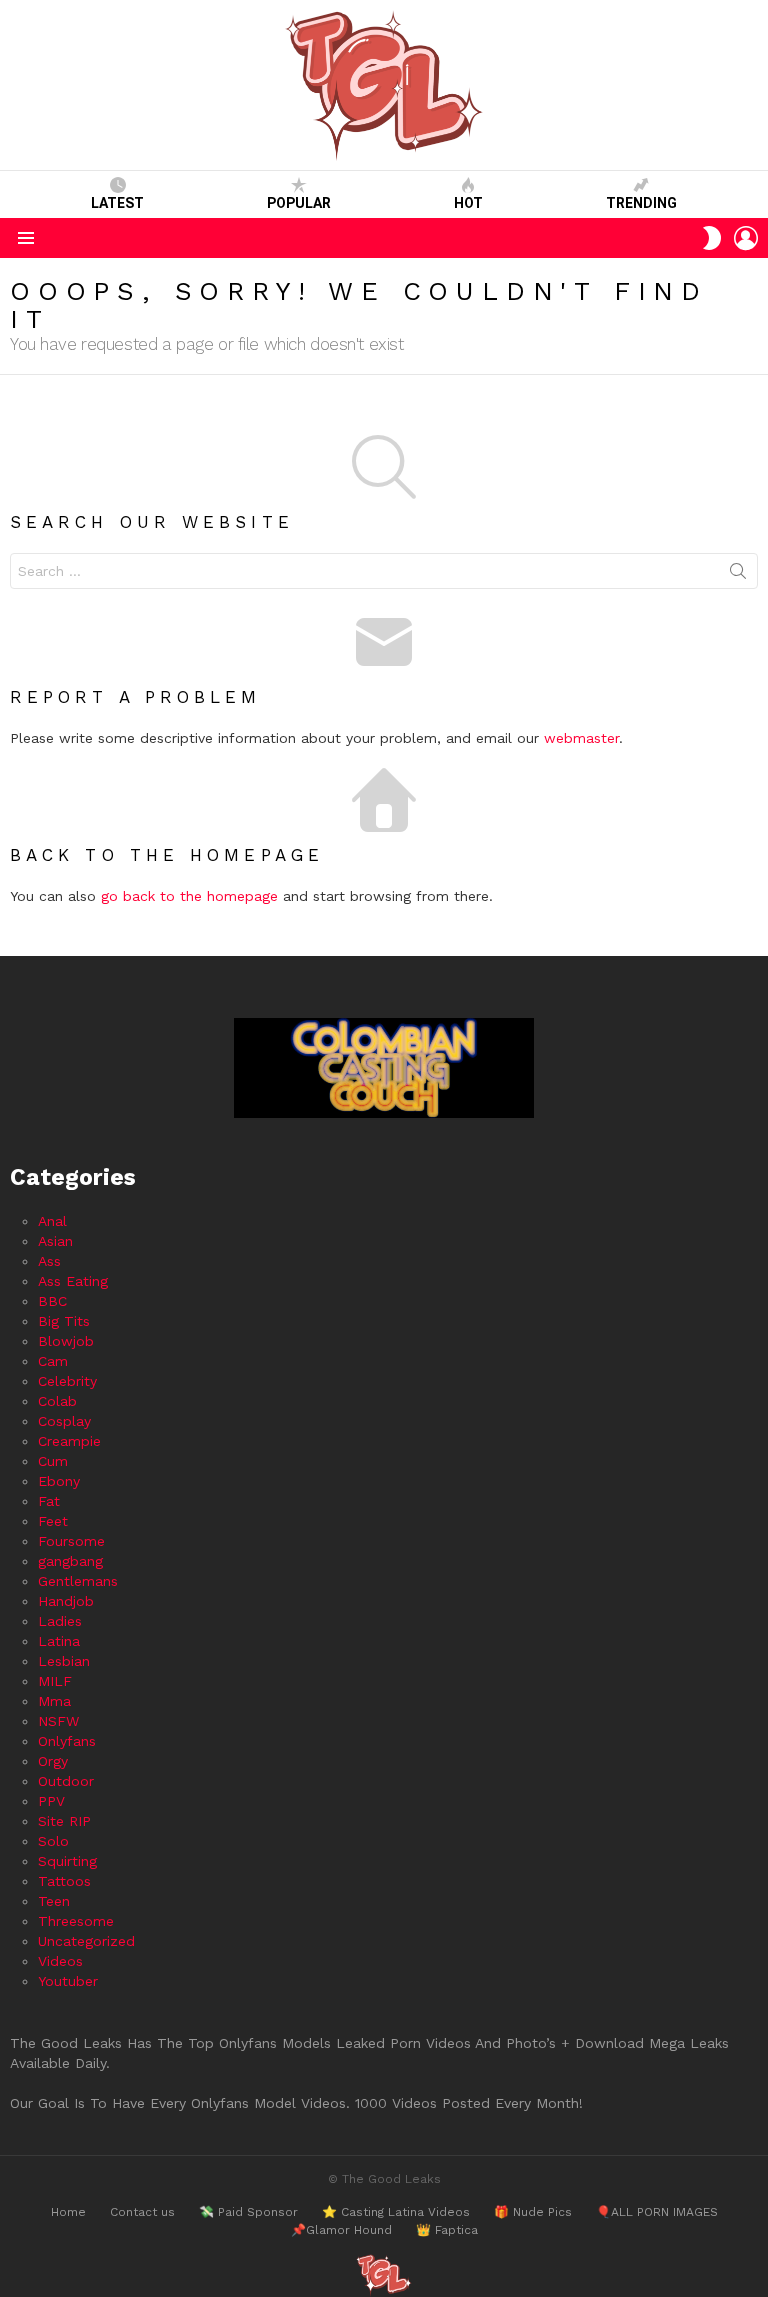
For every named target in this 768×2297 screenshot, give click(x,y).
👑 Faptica (447, 2230)
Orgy (53, 1761)
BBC (52, 1301)
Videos (60, 1961)
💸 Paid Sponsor (248, 2212)
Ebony (59, 1481)
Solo (53, 1841)
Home (68, 2212)
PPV (51, 1801)
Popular (299, 203)
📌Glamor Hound (341, 2230)
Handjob (66, 1601)
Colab (57, 1401)
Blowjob (66, 1341)
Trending (641, 203)
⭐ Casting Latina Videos (396, 2212)
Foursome (71, 1541)
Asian (55, 1241)
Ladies (60, 1621)
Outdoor (66, 1781)
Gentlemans (78, 1581)
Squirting (67, 1861)
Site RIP (64, 1821)
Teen (54, 1901)
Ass (49, 1261)
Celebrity (67, 1381)
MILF (55, 1681)
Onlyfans (67, 1741)
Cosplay (64, 1421)
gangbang (70, 1561)
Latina (59, 1641)
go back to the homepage (189, 896)
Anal (52, 1221)
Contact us (142, 2212)
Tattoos (64, 1881)
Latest (117, 203)
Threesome (76, 1921)
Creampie (69, 1441)
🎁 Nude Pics (533, 2212)
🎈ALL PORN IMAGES (657, 2212)
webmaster (581, 738)
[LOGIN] (746, 238)
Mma (54, 1701)
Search (738, 575)
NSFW (58, 1721)
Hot (468, 203)
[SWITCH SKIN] (712, 238)
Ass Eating (73, 1281)
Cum (53, 1461)
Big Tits (64, 1321)
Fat (49, 1501)
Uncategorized (86, 1941)
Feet (53, 1521)
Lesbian (64, 1661)
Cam (53, 1361)
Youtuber (68, 1981)
